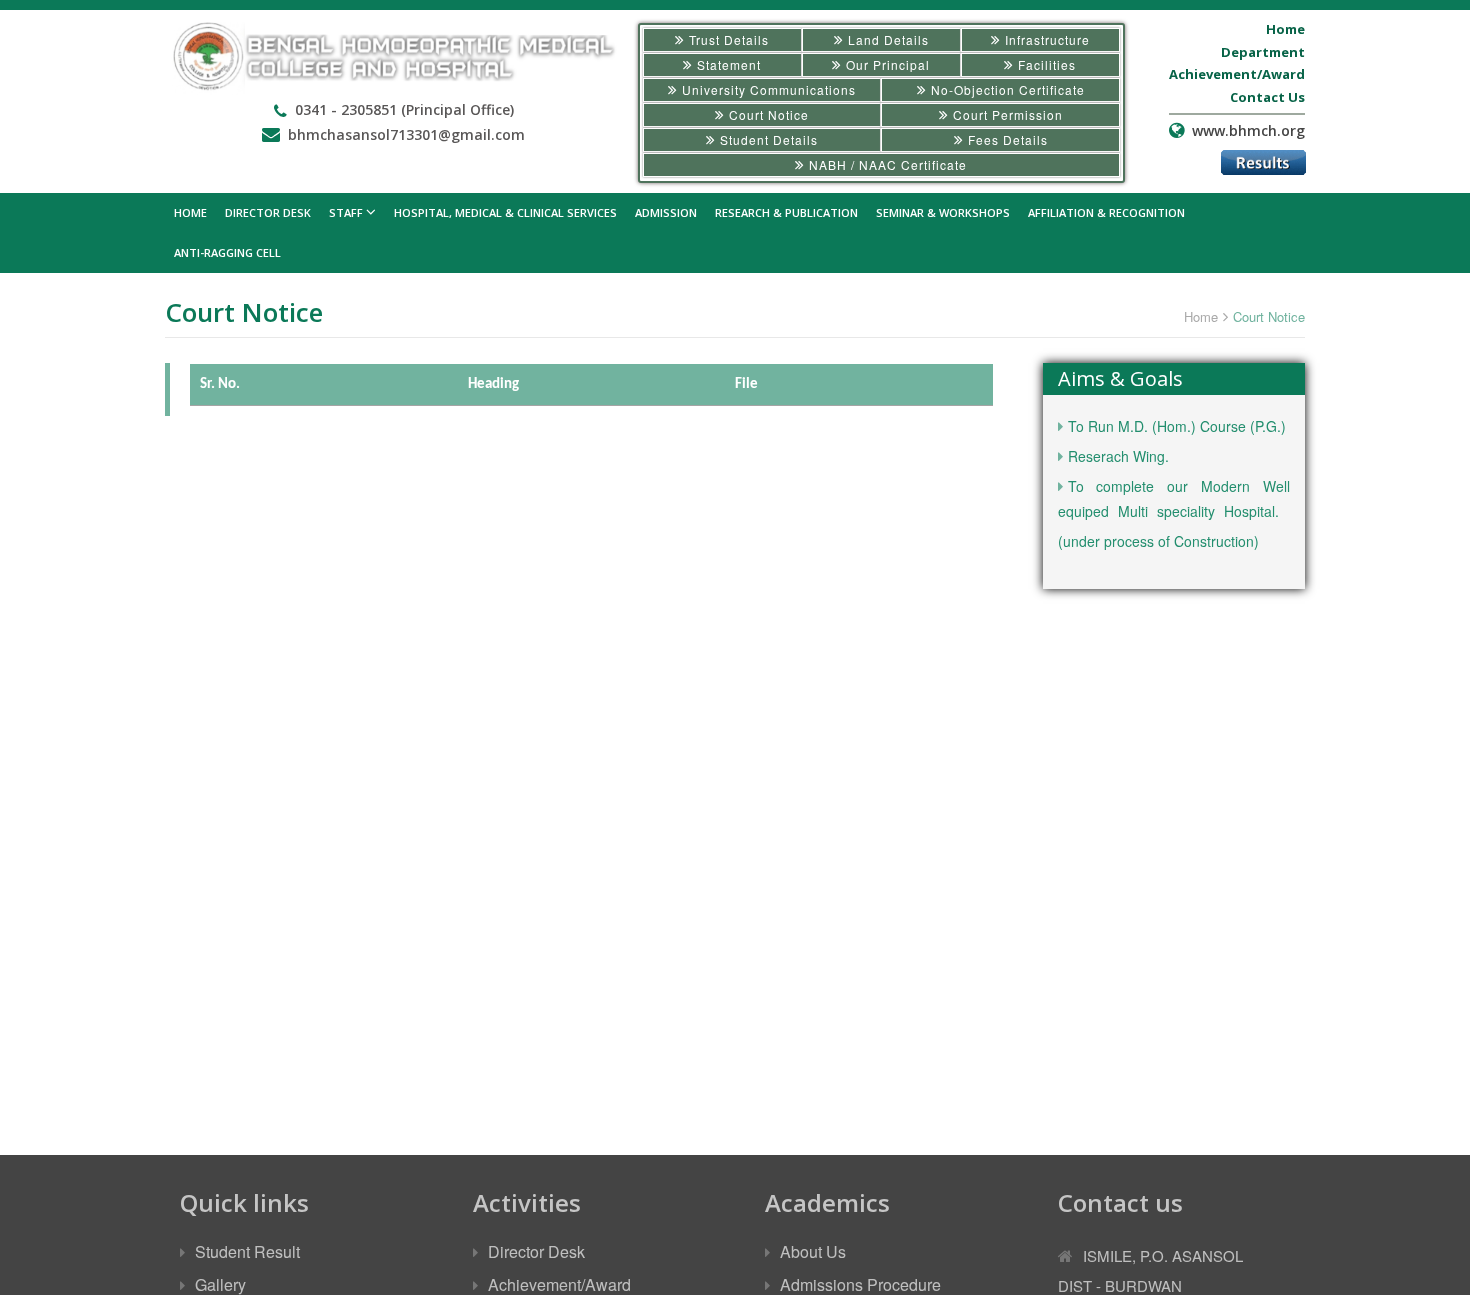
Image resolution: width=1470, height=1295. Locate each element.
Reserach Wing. (1118, 456)
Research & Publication (786, 212)
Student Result (247, 1251)
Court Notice (767, 114)
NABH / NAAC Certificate (886, 164)
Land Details (886, 39)
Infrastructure (1045, 39)
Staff (347, 212)
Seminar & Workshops (943, 212)
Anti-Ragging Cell (227, 252)
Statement (727, 64)
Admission (666, 212)
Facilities (1045, 64)
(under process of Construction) (1158, 541)
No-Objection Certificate (1006, 89)
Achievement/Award (1237, 74)
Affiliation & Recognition (1106, 212)
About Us (813, 1251)
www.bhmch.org (1248, 130)
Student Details (767, 139)
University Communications (767, 89)
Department (1263, 52)
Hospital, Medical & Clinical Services (505, 212)
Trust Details (727, 39)
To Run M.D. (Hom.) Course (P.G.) (1177, 426)
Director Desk (268, 212)
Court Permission (1006, 114)
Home (1285, 29)
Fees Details (1006, 139)
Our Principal (886, 64)
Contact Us (1267, 97)
